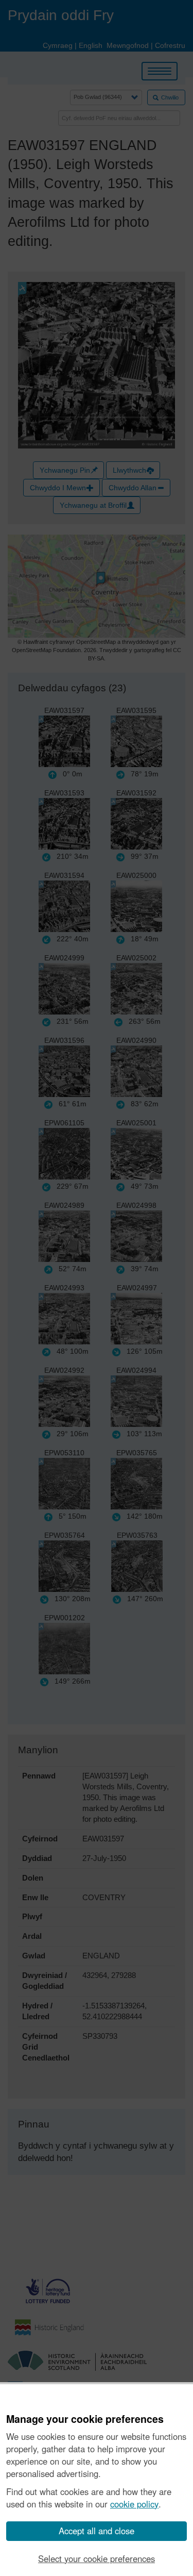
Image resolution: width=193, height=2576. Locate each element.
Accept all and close (97, 2531)
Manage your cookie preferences (85, 2419)
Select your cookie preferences (97, 2558)
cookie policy (134, 2504)
